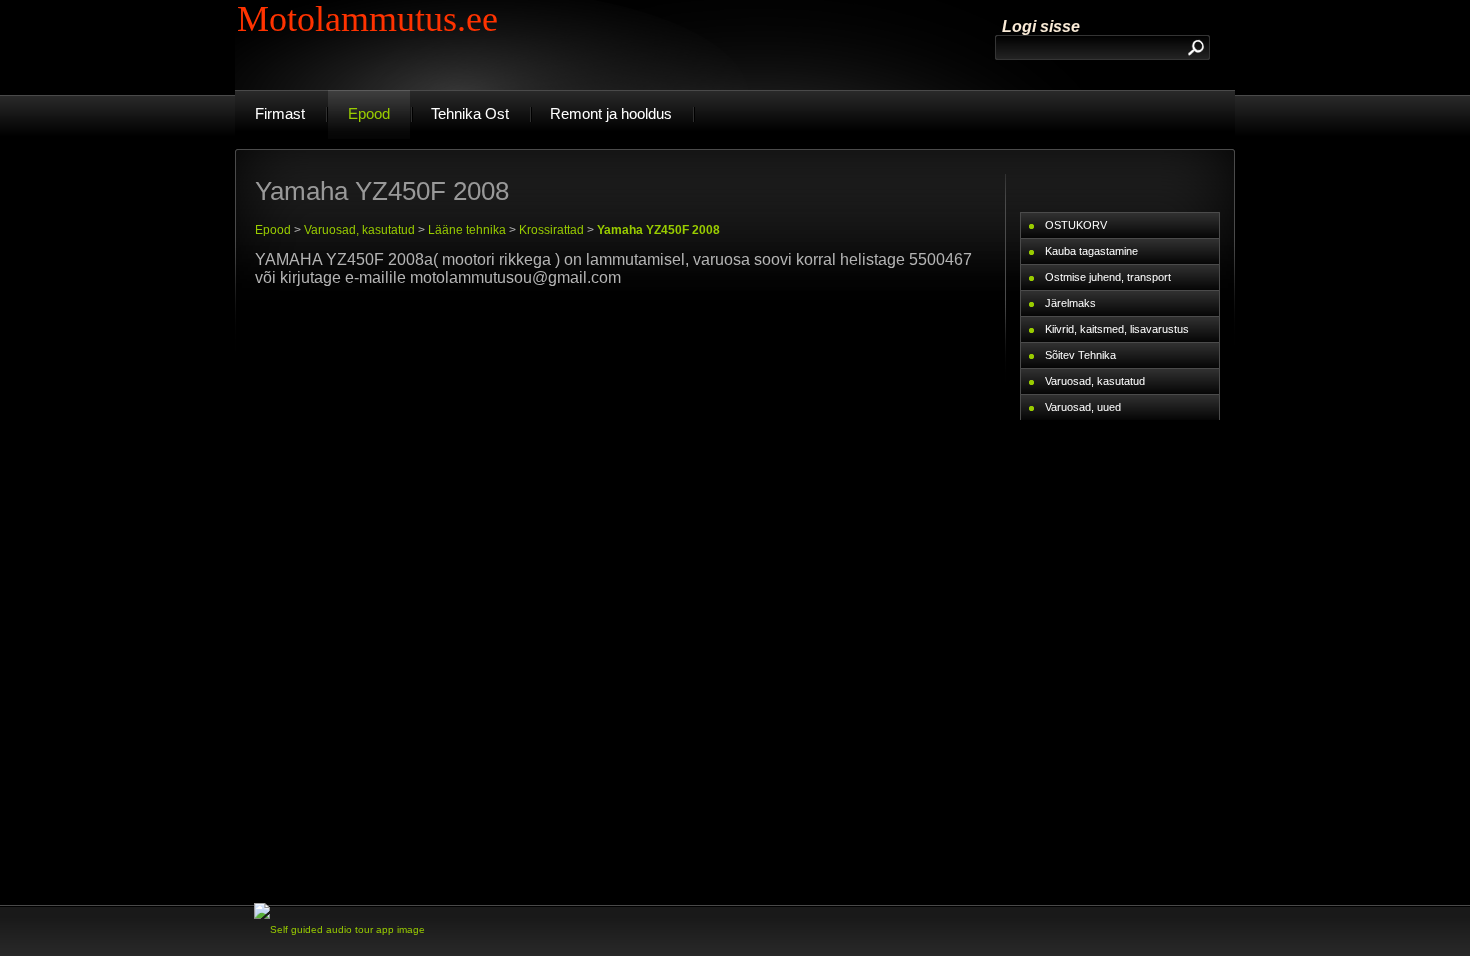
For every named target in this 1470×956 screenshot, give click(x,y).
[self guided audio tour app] (339, 929)
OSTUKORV (1076, 225)
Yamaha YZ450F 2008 (658, 230)
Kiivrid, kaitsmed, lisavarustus (1117, 329)
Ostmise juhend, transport (1108, 277)
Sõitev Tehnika (1080, 355)
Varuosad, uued (1083, 407)
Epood (273, 230)
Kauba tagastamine (1091, 251)
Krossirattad (551, 230)
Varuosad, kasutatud (359, 230)
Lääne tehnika (467, 230)
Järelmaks (1070, 303)
